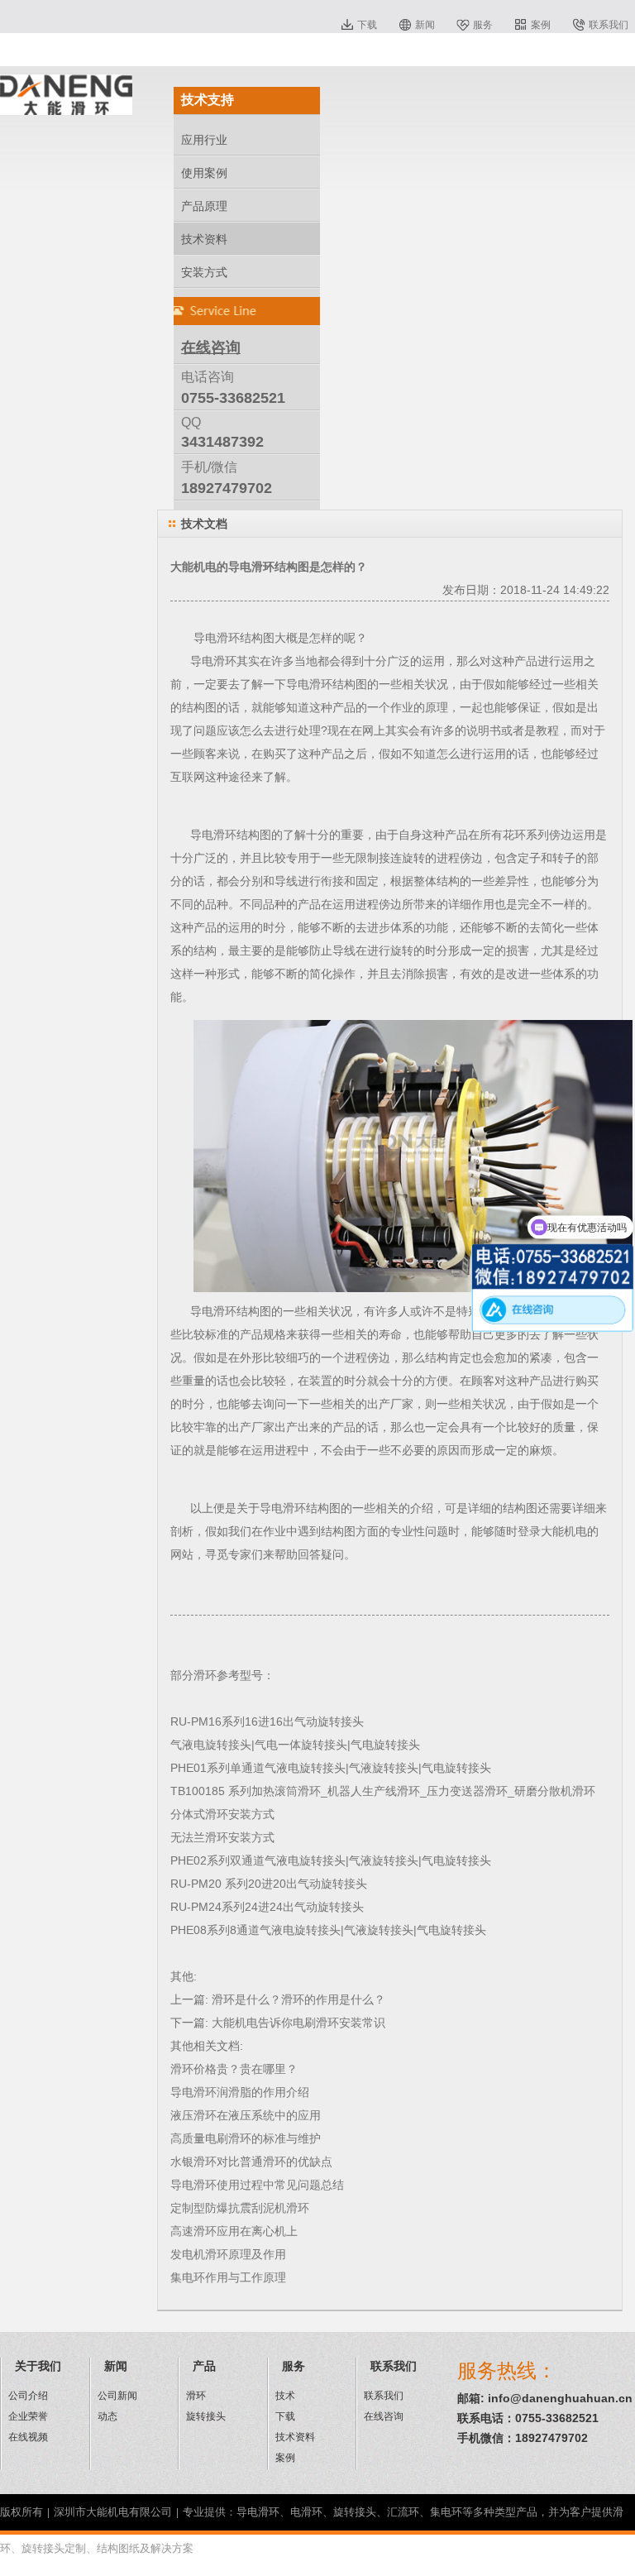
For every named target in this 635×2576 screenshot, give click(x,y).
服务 (483, 25)
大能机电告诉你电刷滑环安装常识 (298, 2023)
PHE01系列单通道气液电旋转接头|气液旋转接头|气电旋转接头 (331, 1768)
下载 (367, 25)
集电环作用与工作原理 (228, 2277)
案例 (541, 25)
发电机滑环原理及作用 (228, 2254)
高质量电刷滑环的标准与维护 (246, 2138)
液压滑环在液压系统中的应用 (246, 2115)
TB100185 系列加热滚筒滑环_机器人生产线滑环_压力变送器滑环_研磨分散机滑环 (383, 1791)
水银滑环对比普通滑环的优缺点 (251, 2162)
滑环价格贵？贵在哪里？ (234, 2069)
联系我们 (609, 25)
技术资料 (204, 239)
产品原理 (204, 206)
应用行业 (204, 140)
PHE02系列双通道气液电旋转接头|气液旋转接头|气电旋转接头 (331, 1860)
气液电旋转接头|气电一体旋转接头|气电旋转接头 (295, 1745)
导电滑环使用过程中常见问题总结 (257, 2185)
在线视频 (28, 2437)
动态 (107, 2416)
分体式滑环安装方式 (222, 1814)
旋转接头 (206, 2416)
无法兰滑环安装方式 (222, 1837)
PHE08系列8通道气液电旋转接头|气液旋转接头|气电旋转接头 (328, 1930)
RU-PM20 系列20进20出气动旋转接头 (269, 1884)
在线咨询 (384, 2416)
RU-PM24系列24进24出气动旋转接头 (267, 1907)
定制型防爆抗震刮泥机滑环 (240, 2208)
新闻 (425, 25)
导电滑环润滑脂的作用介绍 (240, 2092)
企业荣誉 (28, 2416)
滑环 (196, 2396)
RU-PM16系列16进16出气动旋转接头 (267, 1721)
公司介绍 (28, 2396)
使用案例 (204, 173)
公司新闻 (117, 2396)
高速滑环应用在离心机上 (234, 2231)
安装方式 (204, 272)
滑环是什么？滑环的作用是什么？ (298, 1999)
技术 (285, 2396)
